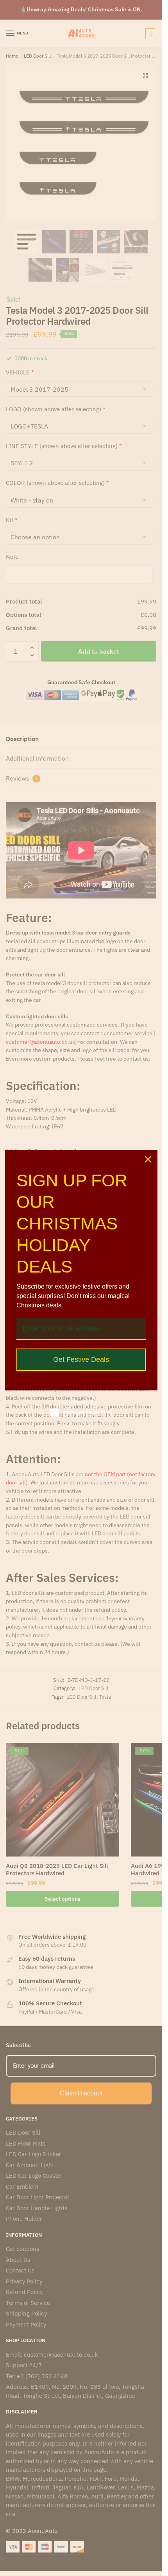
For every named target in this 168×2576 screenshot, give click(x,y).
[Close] (148, 1159)
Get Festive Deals (81, 1359)
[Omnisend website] (81, 1408)
